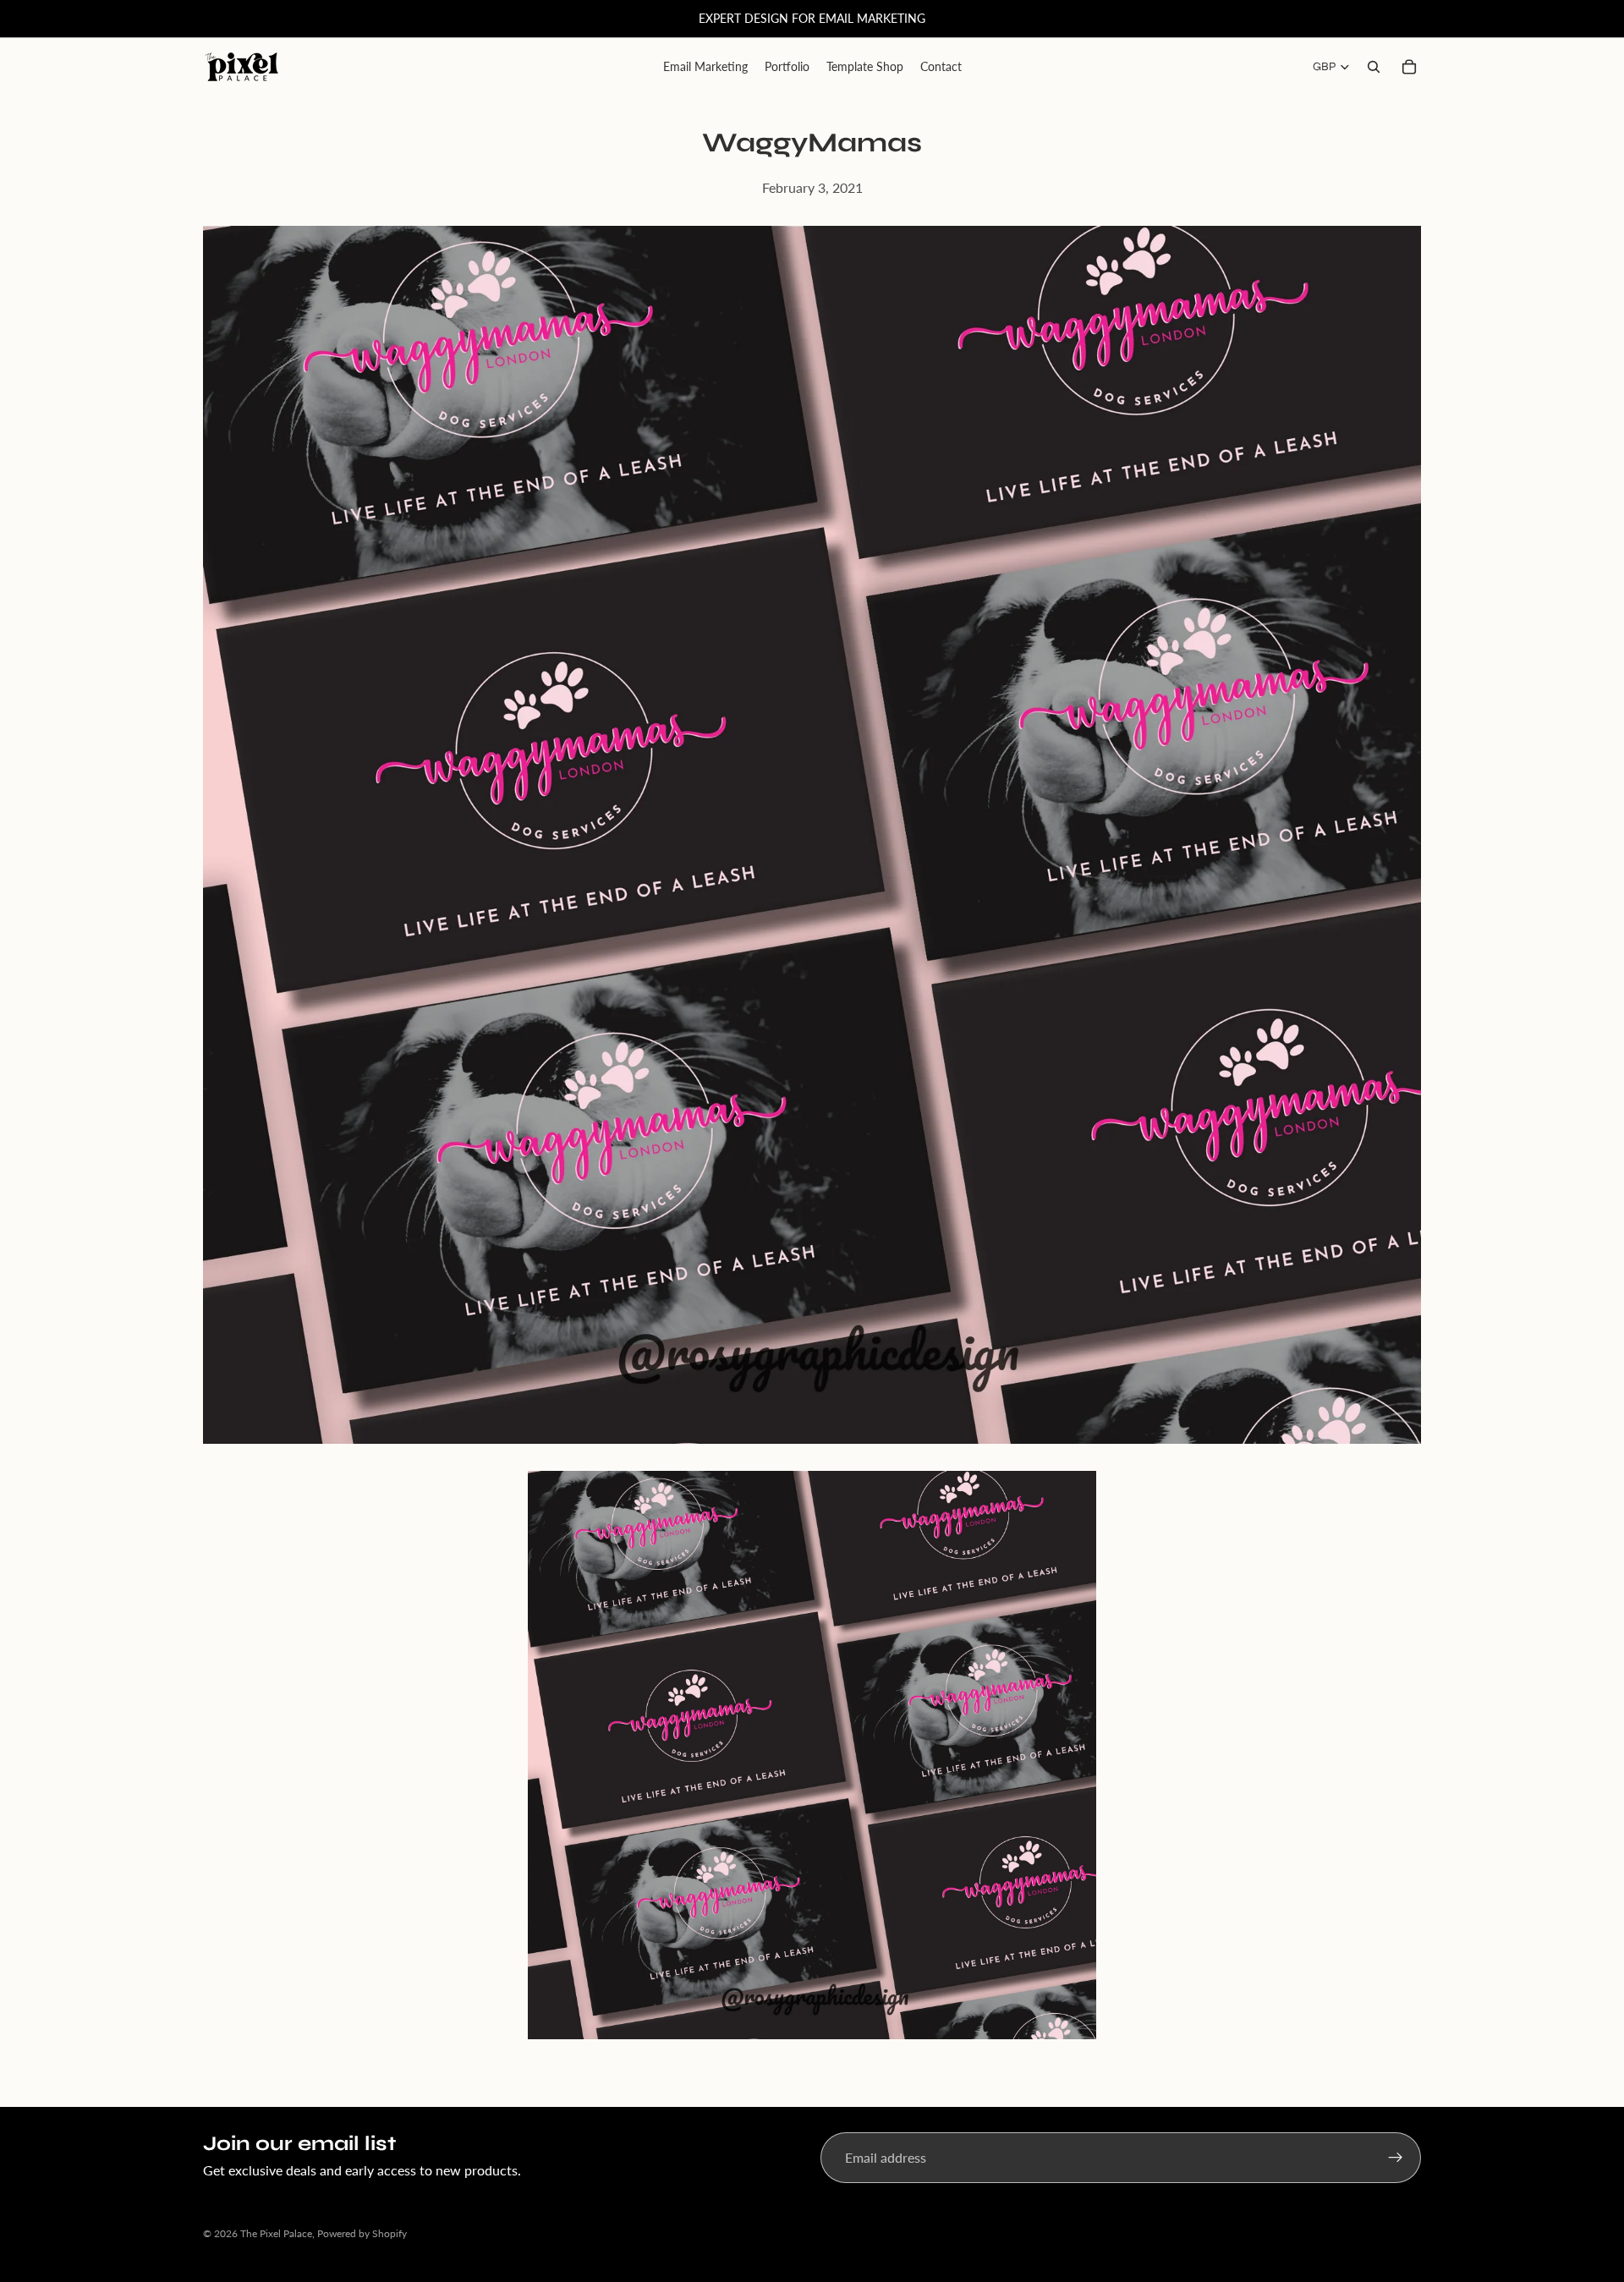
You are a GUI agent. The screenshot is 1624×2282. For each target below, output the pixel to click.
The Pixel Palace (276, 2233)
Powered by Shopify (362, 2233)
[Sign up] (1396, 2158)
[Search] (1374, 67)
